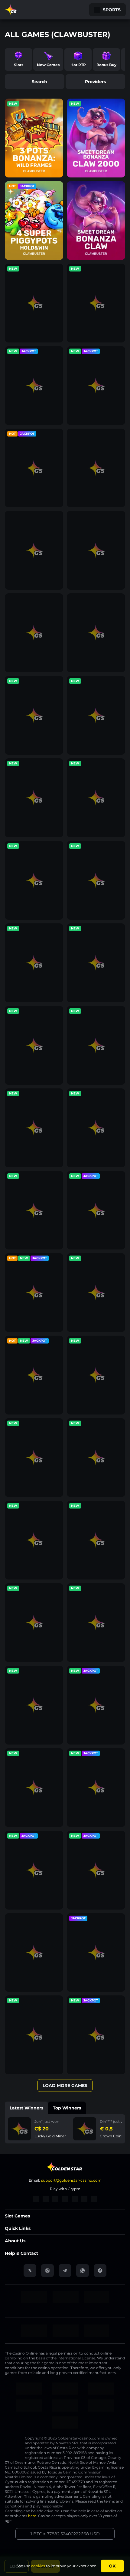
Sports (112, 10)
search (39, 82)
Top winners (67, 2108)
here (32, 2516)
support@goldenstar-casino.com (71, 2180)
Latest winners (26, 2108)
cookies (38, 2566)
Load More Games (65, 2085)
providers (95, 82)
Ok (112, 2566)
